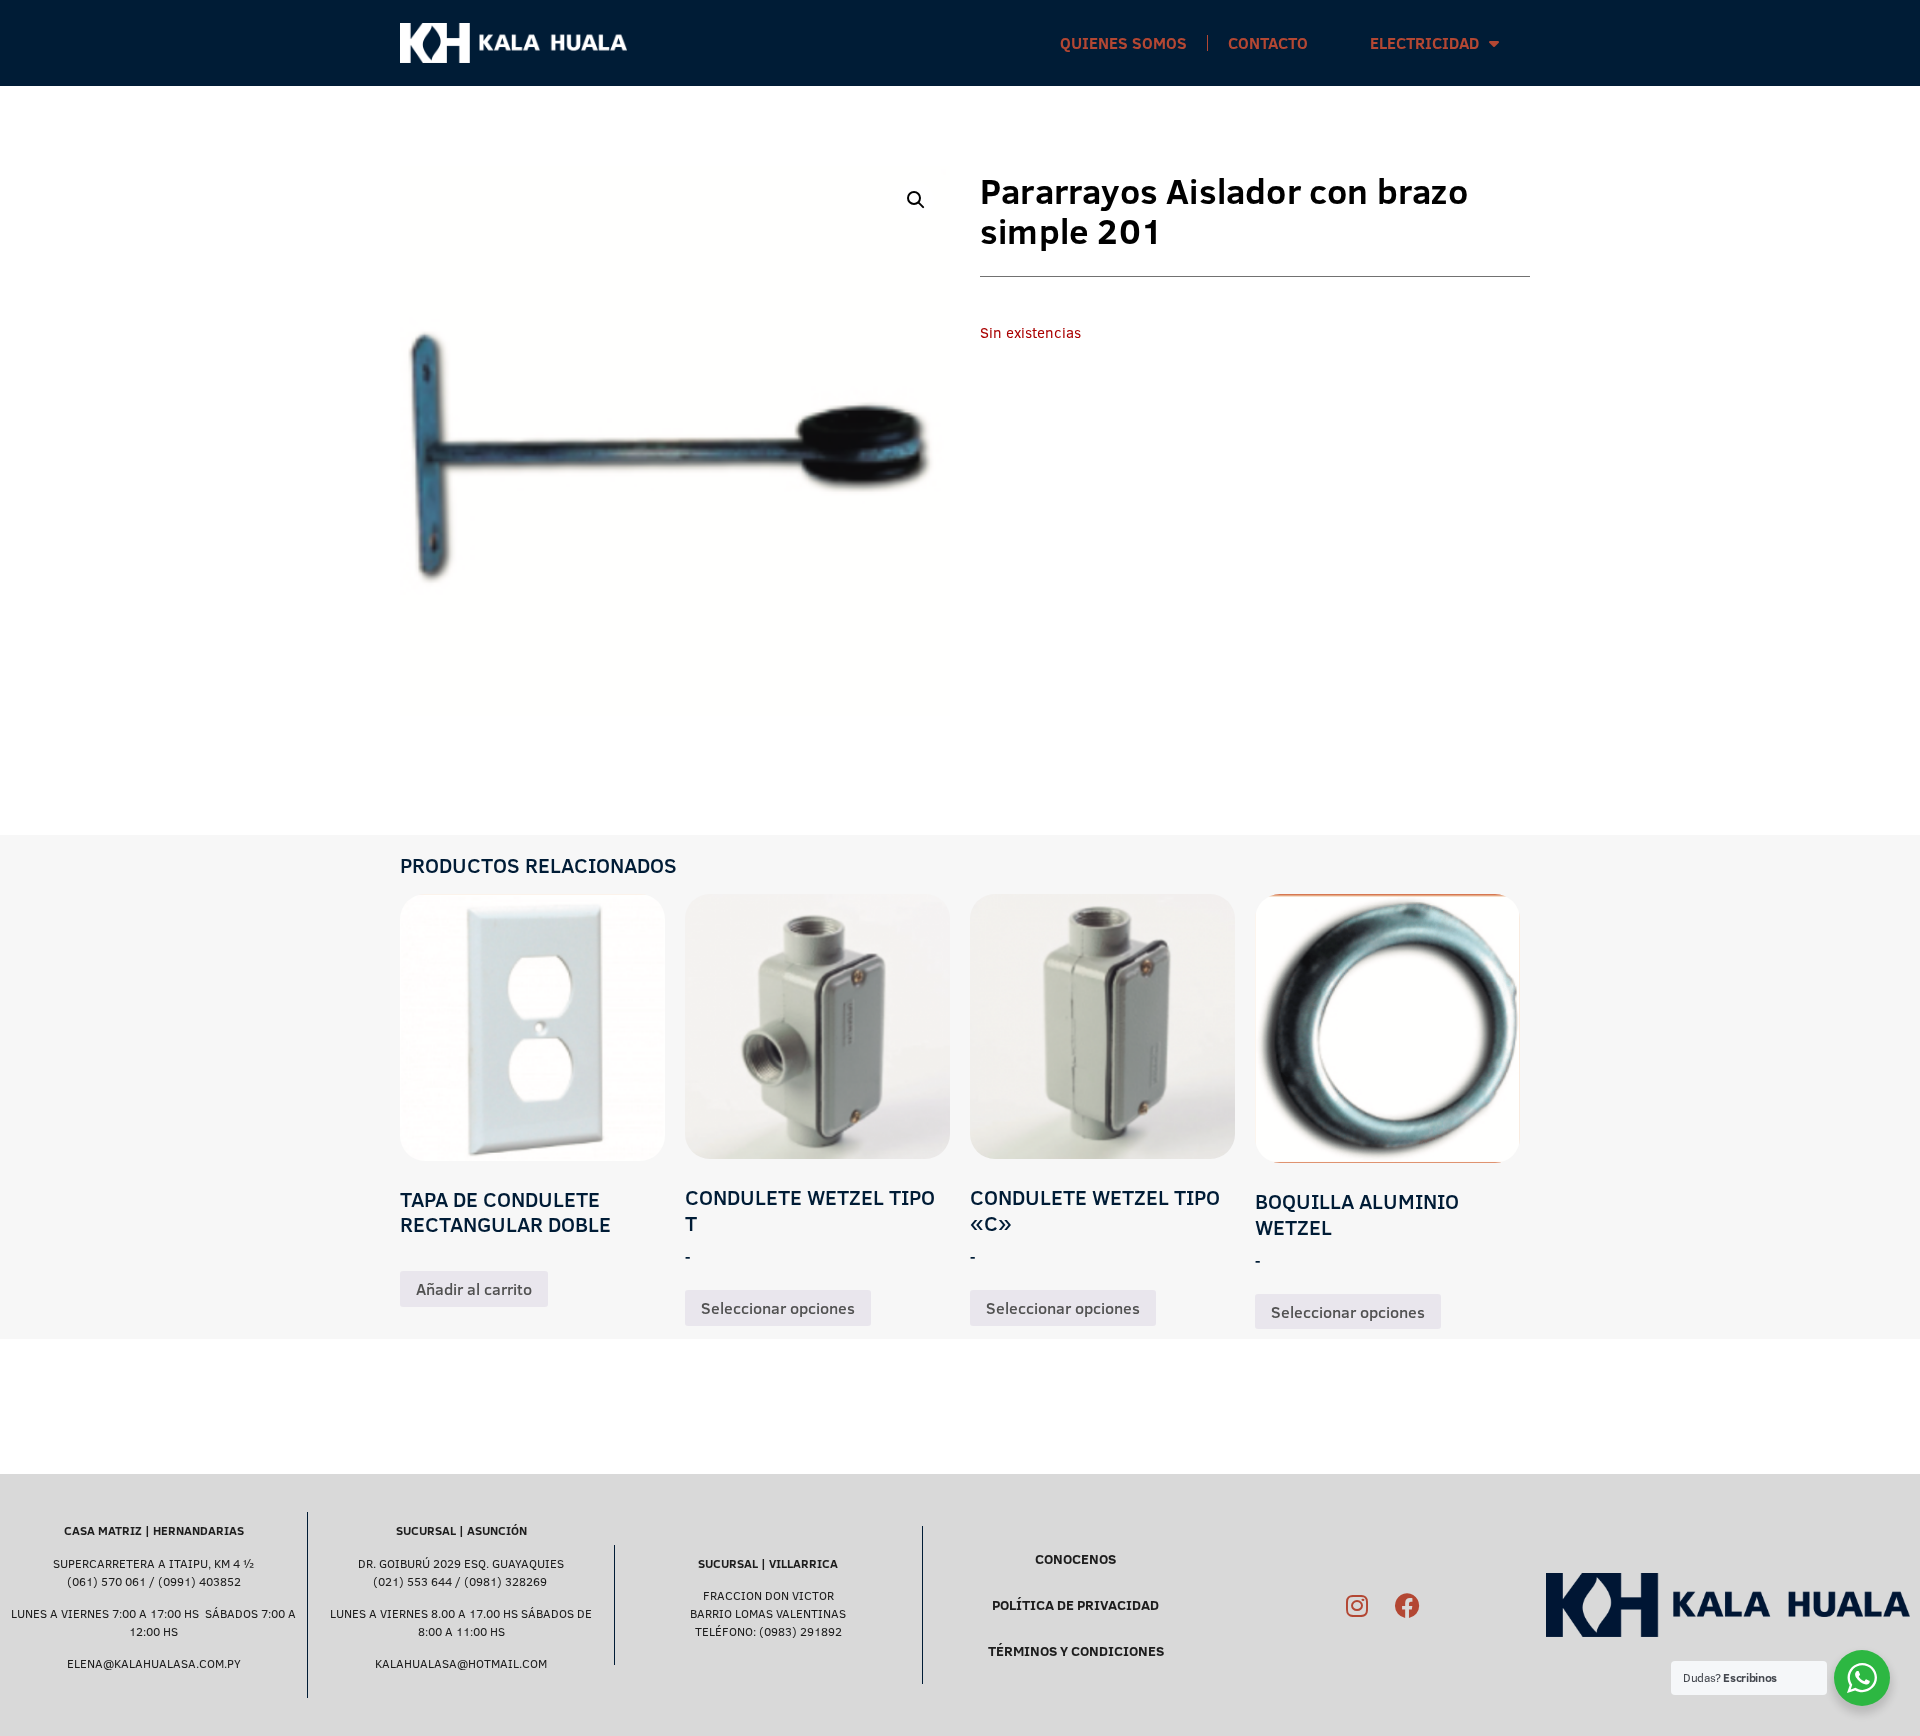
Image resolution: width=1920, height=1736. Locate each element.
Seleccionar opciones (778, 1308)
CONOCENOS (1075, 1559)
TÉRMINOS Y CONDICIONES (1076, 1651)
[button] (916, 200)
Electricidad (1424, 43)
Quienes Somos (1123, 43)
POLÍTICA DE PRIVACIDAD (1075, 1605)
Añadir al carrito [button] (474, 1289)
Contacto (1268, 43)
